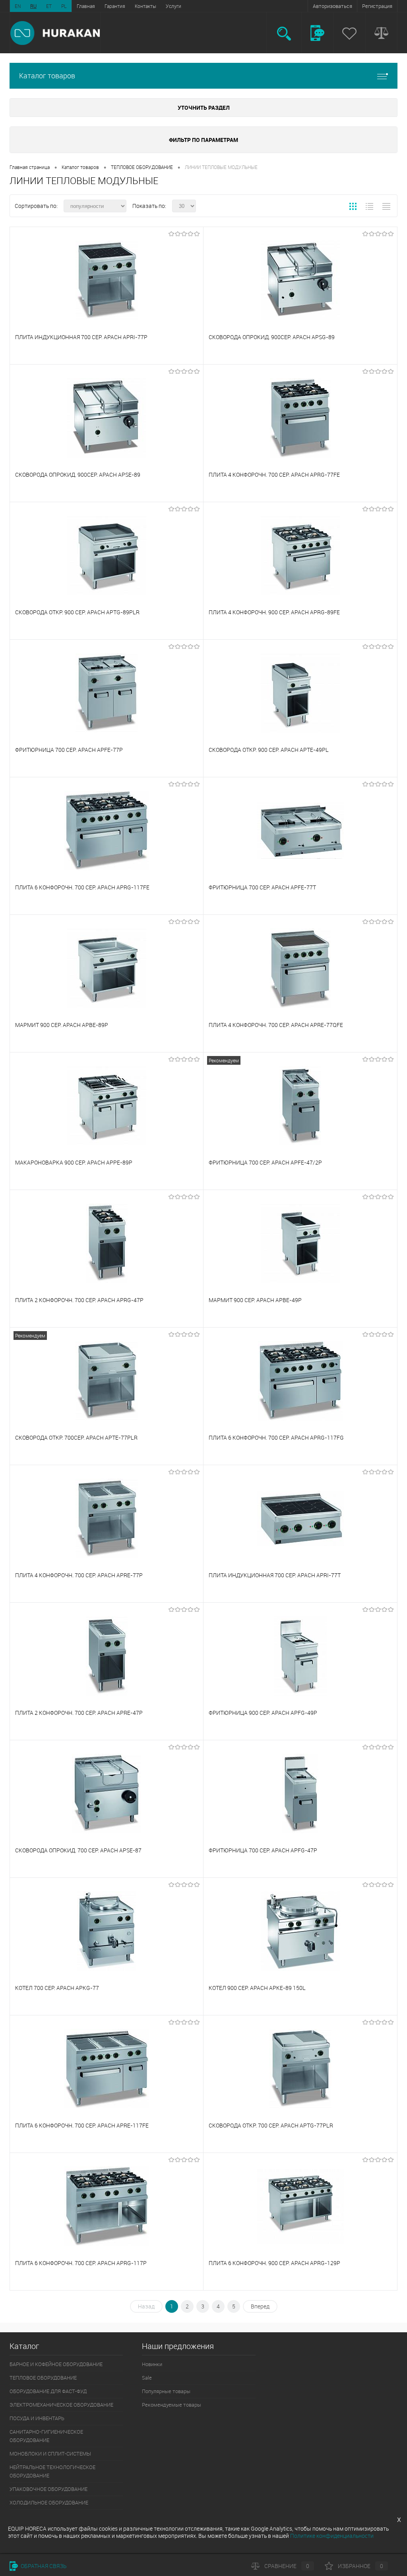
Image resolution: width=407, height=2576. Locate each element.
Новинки (152, 2364)
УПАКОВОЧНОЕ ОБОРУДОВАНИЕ (48, 2489)
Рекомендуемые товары (172, 2405)
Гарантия (115, 6)
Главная (86, 6)
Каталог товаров (47, 76)
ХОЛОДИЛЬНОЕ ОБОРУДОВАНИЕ (49, 2502)
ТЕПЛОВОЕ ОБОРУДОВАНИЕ (142, 167)
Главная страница (30, 167)
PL (64, 6)
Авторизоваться (332, 6)
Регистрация (377, 6)
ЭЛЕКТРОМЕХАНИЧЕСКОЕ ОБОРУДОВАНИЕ (61, 2405)
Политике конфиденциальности (332, 2536)
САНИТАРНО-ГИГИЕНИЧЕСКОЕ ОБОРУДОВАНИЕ (46, 2436)
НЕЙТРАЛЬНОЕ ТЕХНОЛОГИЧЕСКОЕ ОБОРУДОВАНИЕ (52, 2471)
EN (18, 6)
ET (49, 6)
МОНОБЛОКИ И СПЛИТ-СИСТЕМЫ (50, 2454)
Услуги (173, 6)
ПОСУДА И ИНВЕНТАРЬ (37, 2418)
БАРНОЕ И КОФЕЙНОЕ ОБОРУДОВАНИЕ (56, 2364)
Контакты (145, 6)
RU (33, 6)
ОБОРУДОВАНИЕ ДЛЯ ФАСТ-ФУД (48, 2391)
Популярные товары (166, 2391)
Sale (147, 2378)
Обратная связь (43, 2566)
